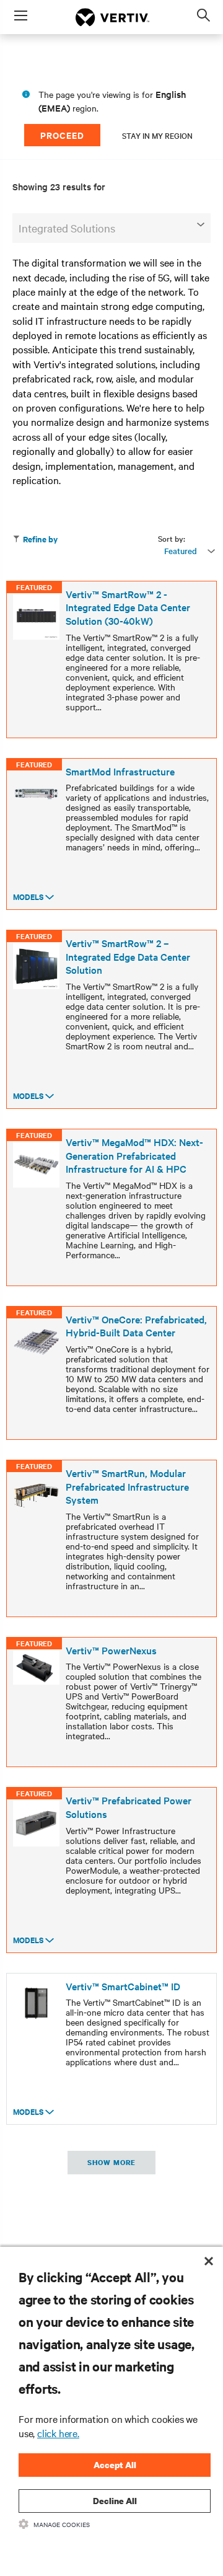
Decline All (115, 2501)
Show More (111, 2163)
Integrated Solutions (67, 228)
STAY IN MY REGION (157, 135)
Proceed (62, 135)
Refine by (40, 539)
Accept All (115, 2465)
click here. (58, 2433)
